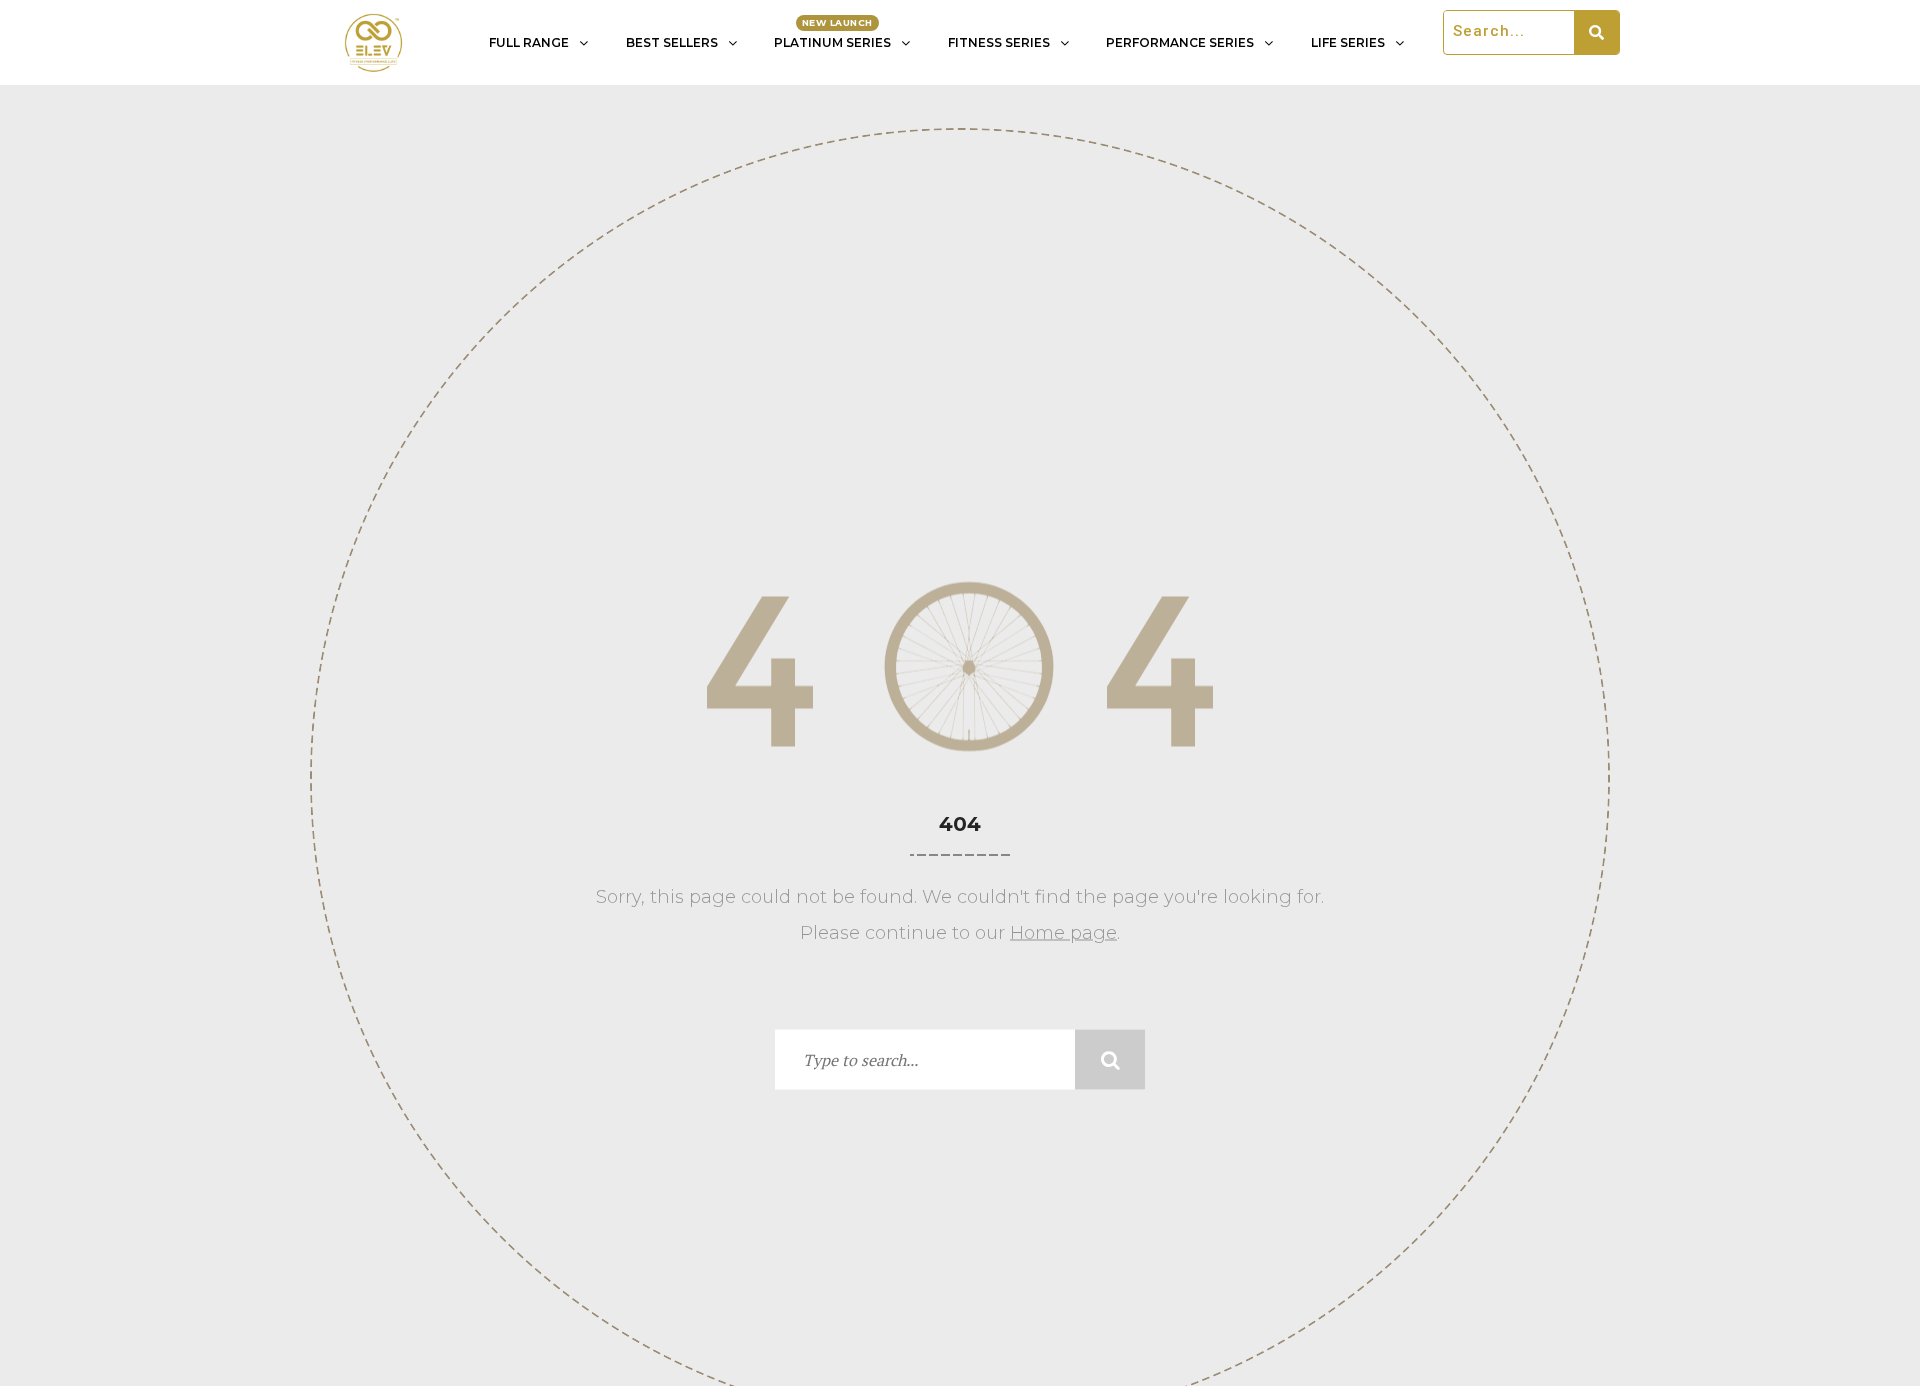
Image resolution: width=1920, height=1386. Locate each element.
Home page (1063, 933)
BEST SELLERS (672, 42)
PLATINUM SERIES (832, 42)
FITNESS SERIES (999, 42)
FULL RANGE (529, 42)
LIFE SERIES (1348, 42)
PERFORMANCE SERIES (1180, 42)
